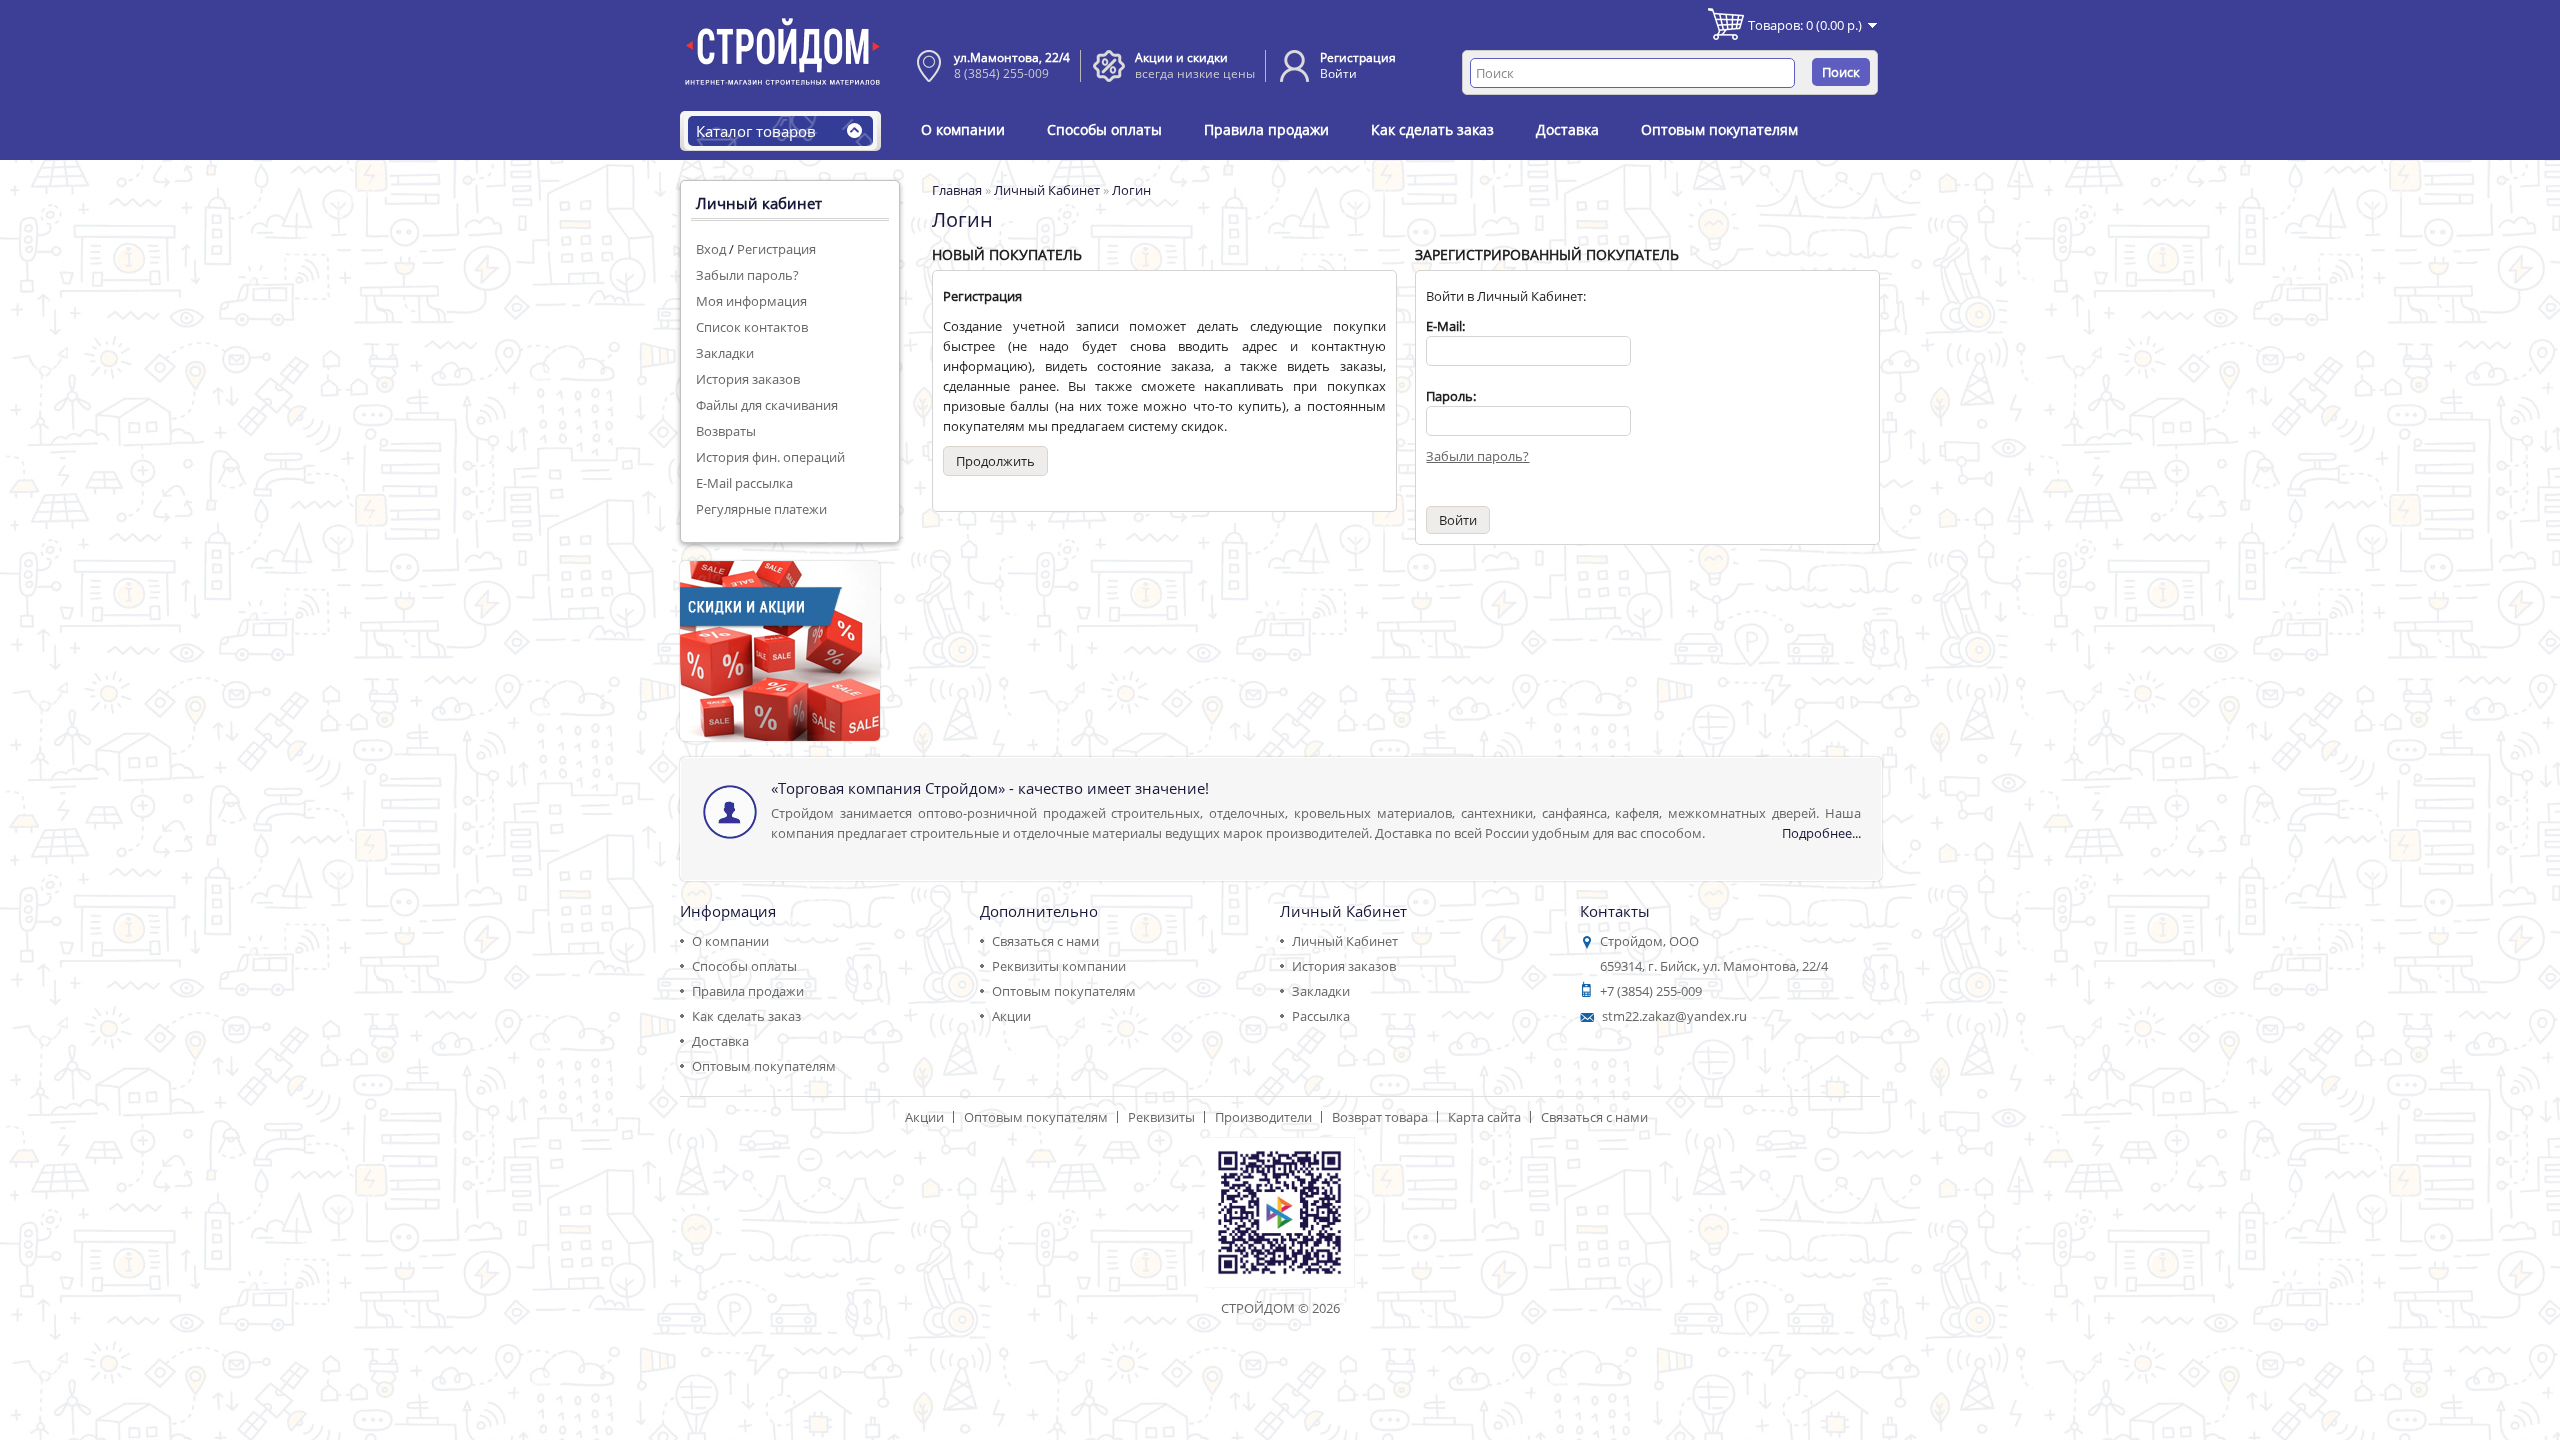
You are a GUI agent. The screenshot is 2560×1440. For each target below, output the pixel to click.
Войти (1338, 73)
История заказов (748, 379)
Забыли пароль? (747, 275)
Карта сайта (1484, 1117)
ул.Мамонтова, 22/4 (1012, 57)
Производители (1263, 1117)
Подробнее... (1821, 833)
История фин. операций (770, 457)
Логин (1131, 190)
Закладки (725, 353)
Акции (1011, 1016)
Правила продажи (1266, 129)
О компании (963, 129)
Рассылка (1321, 1016)
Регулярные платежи (761, 509)
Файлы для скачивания (767, 405)
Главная (957, 190)
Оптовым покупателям (1719, 129)
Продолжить (995, 461)
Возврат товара (1380, 1117)
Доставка (1567, 129)
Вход (711, 249)
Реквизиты (1161, 1117)
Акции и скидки (1181, 57)
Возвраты (726, 431)
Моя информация (751, 301)
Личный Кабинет (1047, 190)
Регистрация (1358, 57)
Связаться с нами (1045, 941)
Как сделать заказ (1432, 129)
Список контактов (752, 327)
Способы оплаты (1104, 129)
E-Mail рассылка (744, 483)
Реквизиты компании (1059, 966)
